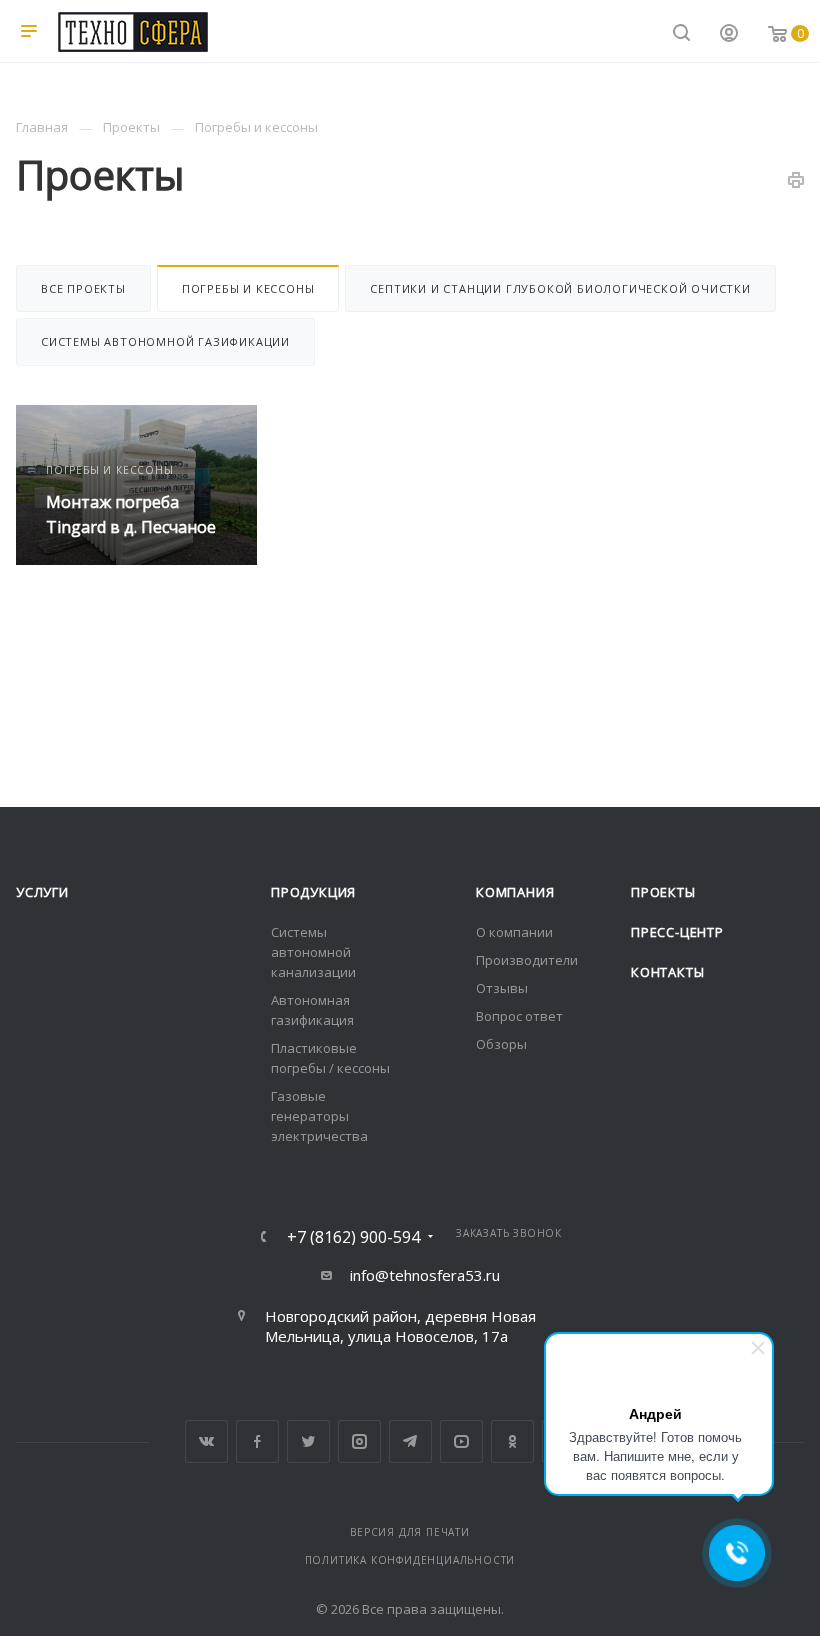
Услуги (42, 892)
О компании (514, 932)
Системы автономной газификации (165, 341)
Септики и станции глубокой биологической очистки (560, 288)
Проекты (663, 892)
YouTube (461, 1441)
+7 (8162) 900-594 (353, 1237)
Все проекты (83, 288)
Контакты (667, 972)
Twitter (308, 1441)
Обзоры (501, 1044)
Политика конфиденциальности (410, 1560)
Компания (515, 892)
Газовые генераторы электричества (319, 1116)
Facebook (257, 1441)
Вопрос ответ (519, 1016)
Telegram (410, 1441)
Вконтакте (206, 1441)
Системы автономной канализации (313, 952)
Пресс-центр (677, 932)
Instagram (359, 1441)
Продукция (313, 892)
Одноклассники (512, 1441)
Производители (527, 960)
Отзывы (502, 988)
